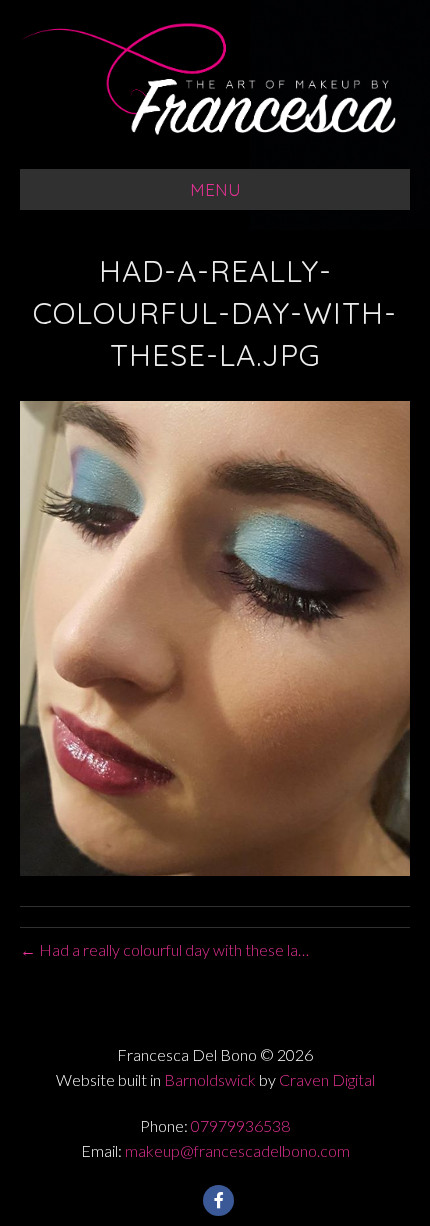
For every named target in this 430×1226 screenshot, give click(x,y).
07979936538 (240, 1125)
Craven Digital (327, 1079)
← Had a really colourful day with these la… (164, 949)
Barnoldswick (210, 1079)
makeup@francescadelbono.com (237, 1150)
